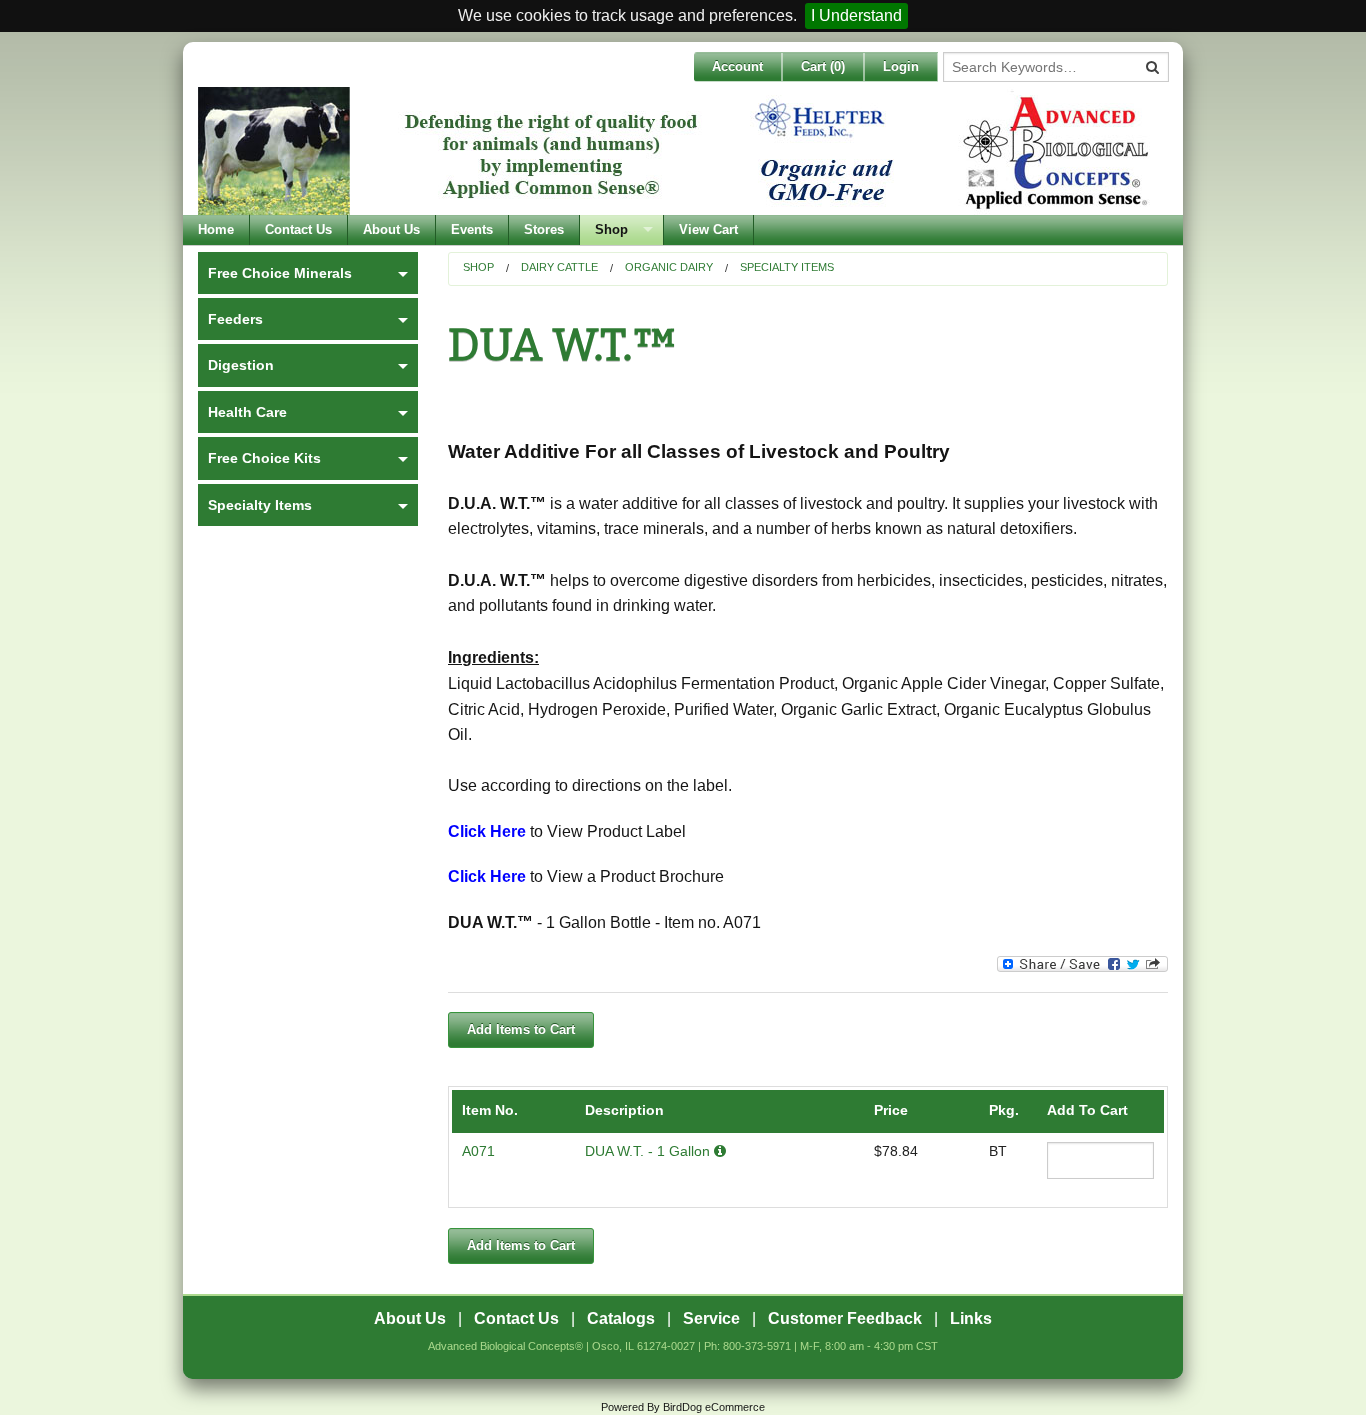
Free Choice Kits (264, 458)
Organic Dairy (669, 267)
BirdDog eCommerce (714, 1407)
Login (901, 66)
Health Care (247, 412)
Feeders (235, 319)
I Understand (856, 15)
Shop (611, 229)
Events (472, 229)
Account (737, 66)
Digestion (241, 365)
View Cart (708, 229)
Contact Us (298, 229)
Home (216, 229)
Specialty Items (787, 267)
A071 (478, 1151)
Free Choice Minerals (280, 273)
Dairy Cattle (559, 267)
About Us (391, 229)
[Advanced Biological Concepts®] (678, 151)
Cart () (823, 66)
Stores (544, 229)
